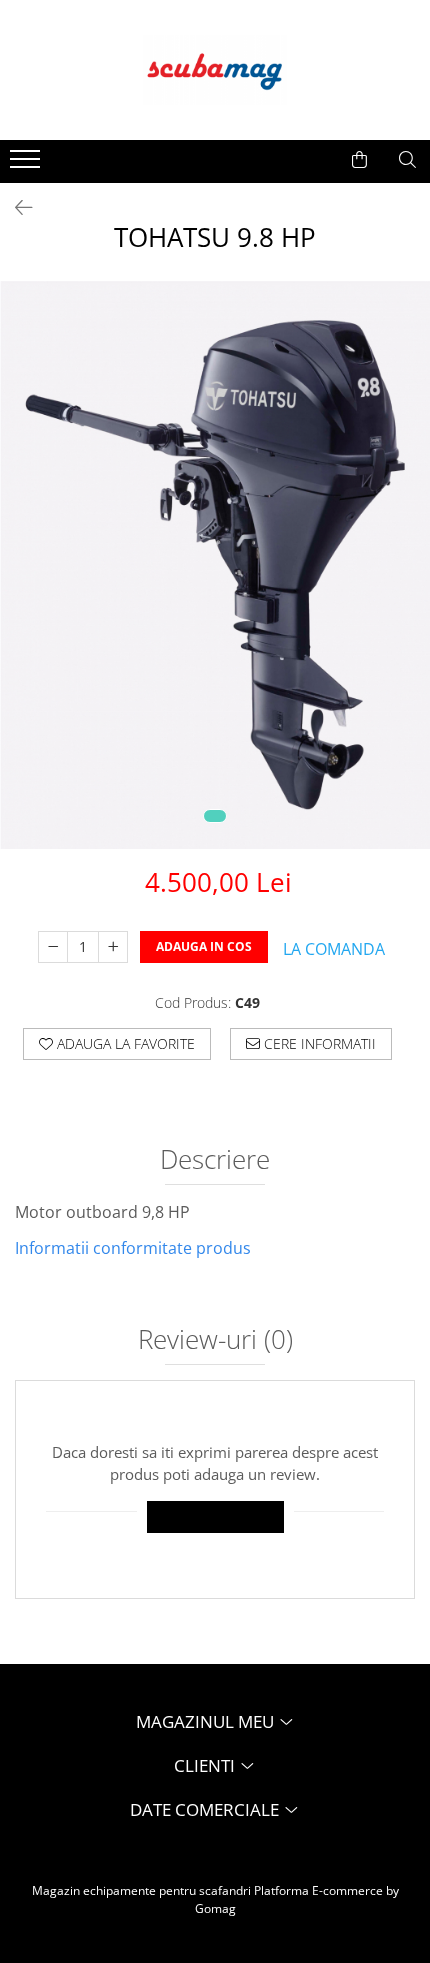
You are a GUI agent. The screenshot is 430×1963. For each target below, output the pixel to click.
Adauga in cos (204, 946)
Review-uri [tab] (215, 1341)
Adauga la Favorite (124, 1043)
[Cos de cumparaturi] (359, 160)
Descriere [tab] (215, 1161)
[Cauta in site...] (407, 160)
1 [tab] (215, 816)
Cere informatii (318, 1043)
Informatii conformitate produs (133, 1248)
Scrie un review (215, 1516)
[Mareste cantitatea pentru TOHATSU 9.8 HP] (113, 947)
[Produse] (27, 165)
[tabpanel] (215, 565)
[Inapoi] (15, 207)
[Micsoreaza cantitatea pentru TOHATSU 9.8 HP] (53, 947)
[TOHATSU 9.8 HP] (215, 565)
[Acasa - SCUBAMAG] (215, 70)
